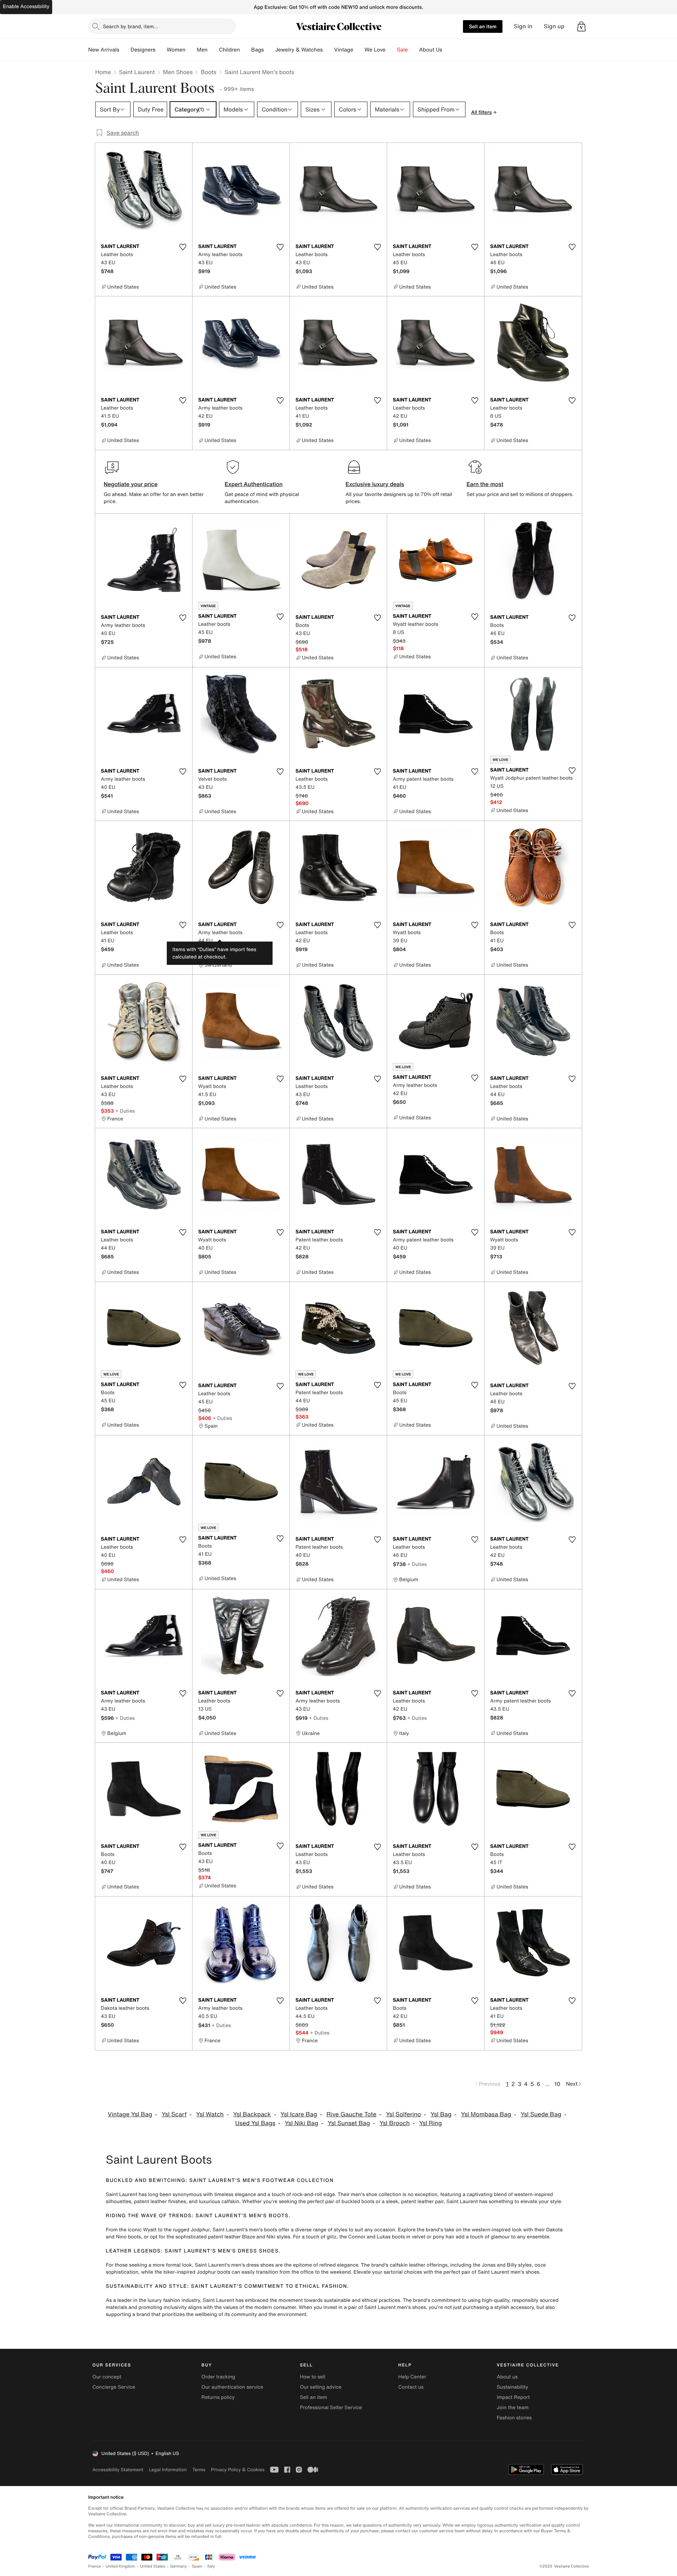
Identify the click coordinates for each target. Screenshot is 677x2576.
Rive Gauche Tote (352, 2114)
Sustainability (513, 2387)
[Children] (245, 50)
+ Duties (222, 950)
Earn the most (485, 484)
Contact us (411, 2387)
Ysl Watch (210, 2114)
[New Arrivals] (125, 50)
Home (103, 72)
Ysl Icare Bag (299, 2114)
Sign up (554, 26)
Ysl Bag (441, 2114)
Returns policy (218, 2397)
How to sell (312, 2377)
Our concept (107, 2377)
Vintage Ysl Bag (130, 2114)
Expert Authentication (254, 484)
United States (153, 2566)
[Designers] (161, 50)
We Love (375, 50)
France (94, 2566)
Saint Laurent (137, 72)
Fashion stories (514, 2418)
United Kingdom (121, 2566)
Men (202, 50)
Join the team (513, 2408)
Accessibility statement (118, 2470)
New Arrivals (104, 50)
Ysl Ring (431, 2123)
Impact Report (513, 2397)
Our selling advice (321, 2387)
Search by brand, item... (130, 26)
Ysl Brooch (395, 2123)
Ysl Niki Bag (302, 2123)
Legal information (168, 2470)
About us (507, 2377)
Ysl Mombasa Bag (486, 2114)
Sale (402, 50)
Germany (178, 2566)
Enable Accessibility (26, 7)
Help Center (412, 2377)
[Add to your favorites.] (183, 247)
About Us (431, 50)
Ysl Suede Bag (541, 2114)
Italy (211, 2566)
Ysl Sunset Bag (349, 2123)
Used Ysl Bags (255, 2123)
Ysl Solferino (403, 2114)
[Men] (213, 50)
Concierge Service (114, 2387)
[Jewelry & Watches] (328, 50)
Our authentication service (232, 2387)
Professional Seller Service (331, 2408)
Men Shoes (178, 72)
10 (557, 2084)
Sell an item (483, 26)
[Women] (191, 50)
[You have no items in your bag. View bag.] (581, 26)
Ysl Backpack (252, 2114)
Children (230, 50)
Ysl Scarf (174, 2114)
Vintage (343, 50)
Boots (208, 72)
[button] (581, 26)
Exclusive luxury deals (375, 484)
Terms (199, 2470)
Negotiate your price (131, 484)
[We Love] (391, 50)
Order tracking (218, 2377)
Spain (197, 2566)
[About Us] (448, 50)
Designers (143, 50)
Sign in (523, 26)
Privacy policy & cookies (238, 2470)
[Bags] (269, 50)
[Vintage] (359, 50)
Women (176, 50)
